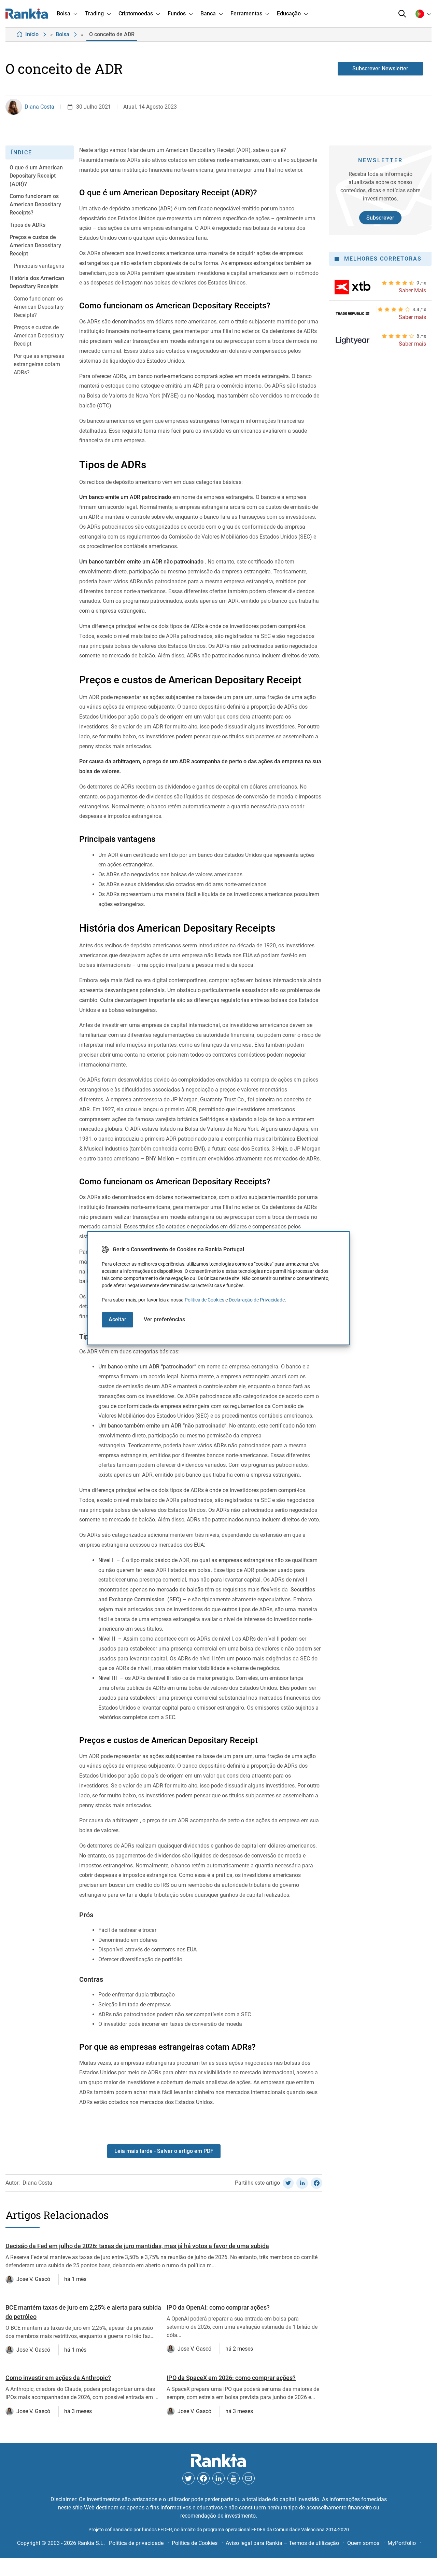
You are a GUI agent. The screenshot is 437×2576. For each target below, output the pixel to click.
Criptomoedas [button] (136, 13)
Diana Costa (39, 107)
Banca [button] (208, 13)
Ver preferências (164, 1319)
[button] (402, 14)
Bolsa (62, 34)
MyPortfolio (402, 2543)
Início (32, 34)
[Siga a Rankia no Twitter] (188, 2478)
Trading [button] (94, 13)
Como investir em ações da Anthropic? (58, 2378)
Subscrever (380, 218)
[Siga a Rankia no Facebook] (203, 2478)
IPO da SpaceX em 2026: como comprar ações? (231, 2378)
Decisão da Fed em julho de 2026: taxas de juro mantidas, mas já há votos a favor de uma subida (137, 2246)
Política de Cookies (205, 1300)
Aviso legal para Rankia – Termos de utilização (282, 2543)
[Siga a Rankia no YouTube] (234, 2478)
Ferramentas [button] (246, 13)
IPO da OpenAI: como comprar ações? (218, 2307)
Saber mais (412, 317)
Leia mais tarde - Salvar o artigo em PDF (164, 2151)
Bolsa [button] (64, 13)
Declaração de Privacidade (257, 1300)
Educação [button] (289, 13)
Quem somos (363, 2543)
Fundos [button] (177, 13)
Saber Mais (412, 290)
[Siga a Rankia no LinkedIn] (218, 2478)
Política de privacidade (136, 2543)
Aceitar (117, 1319)
